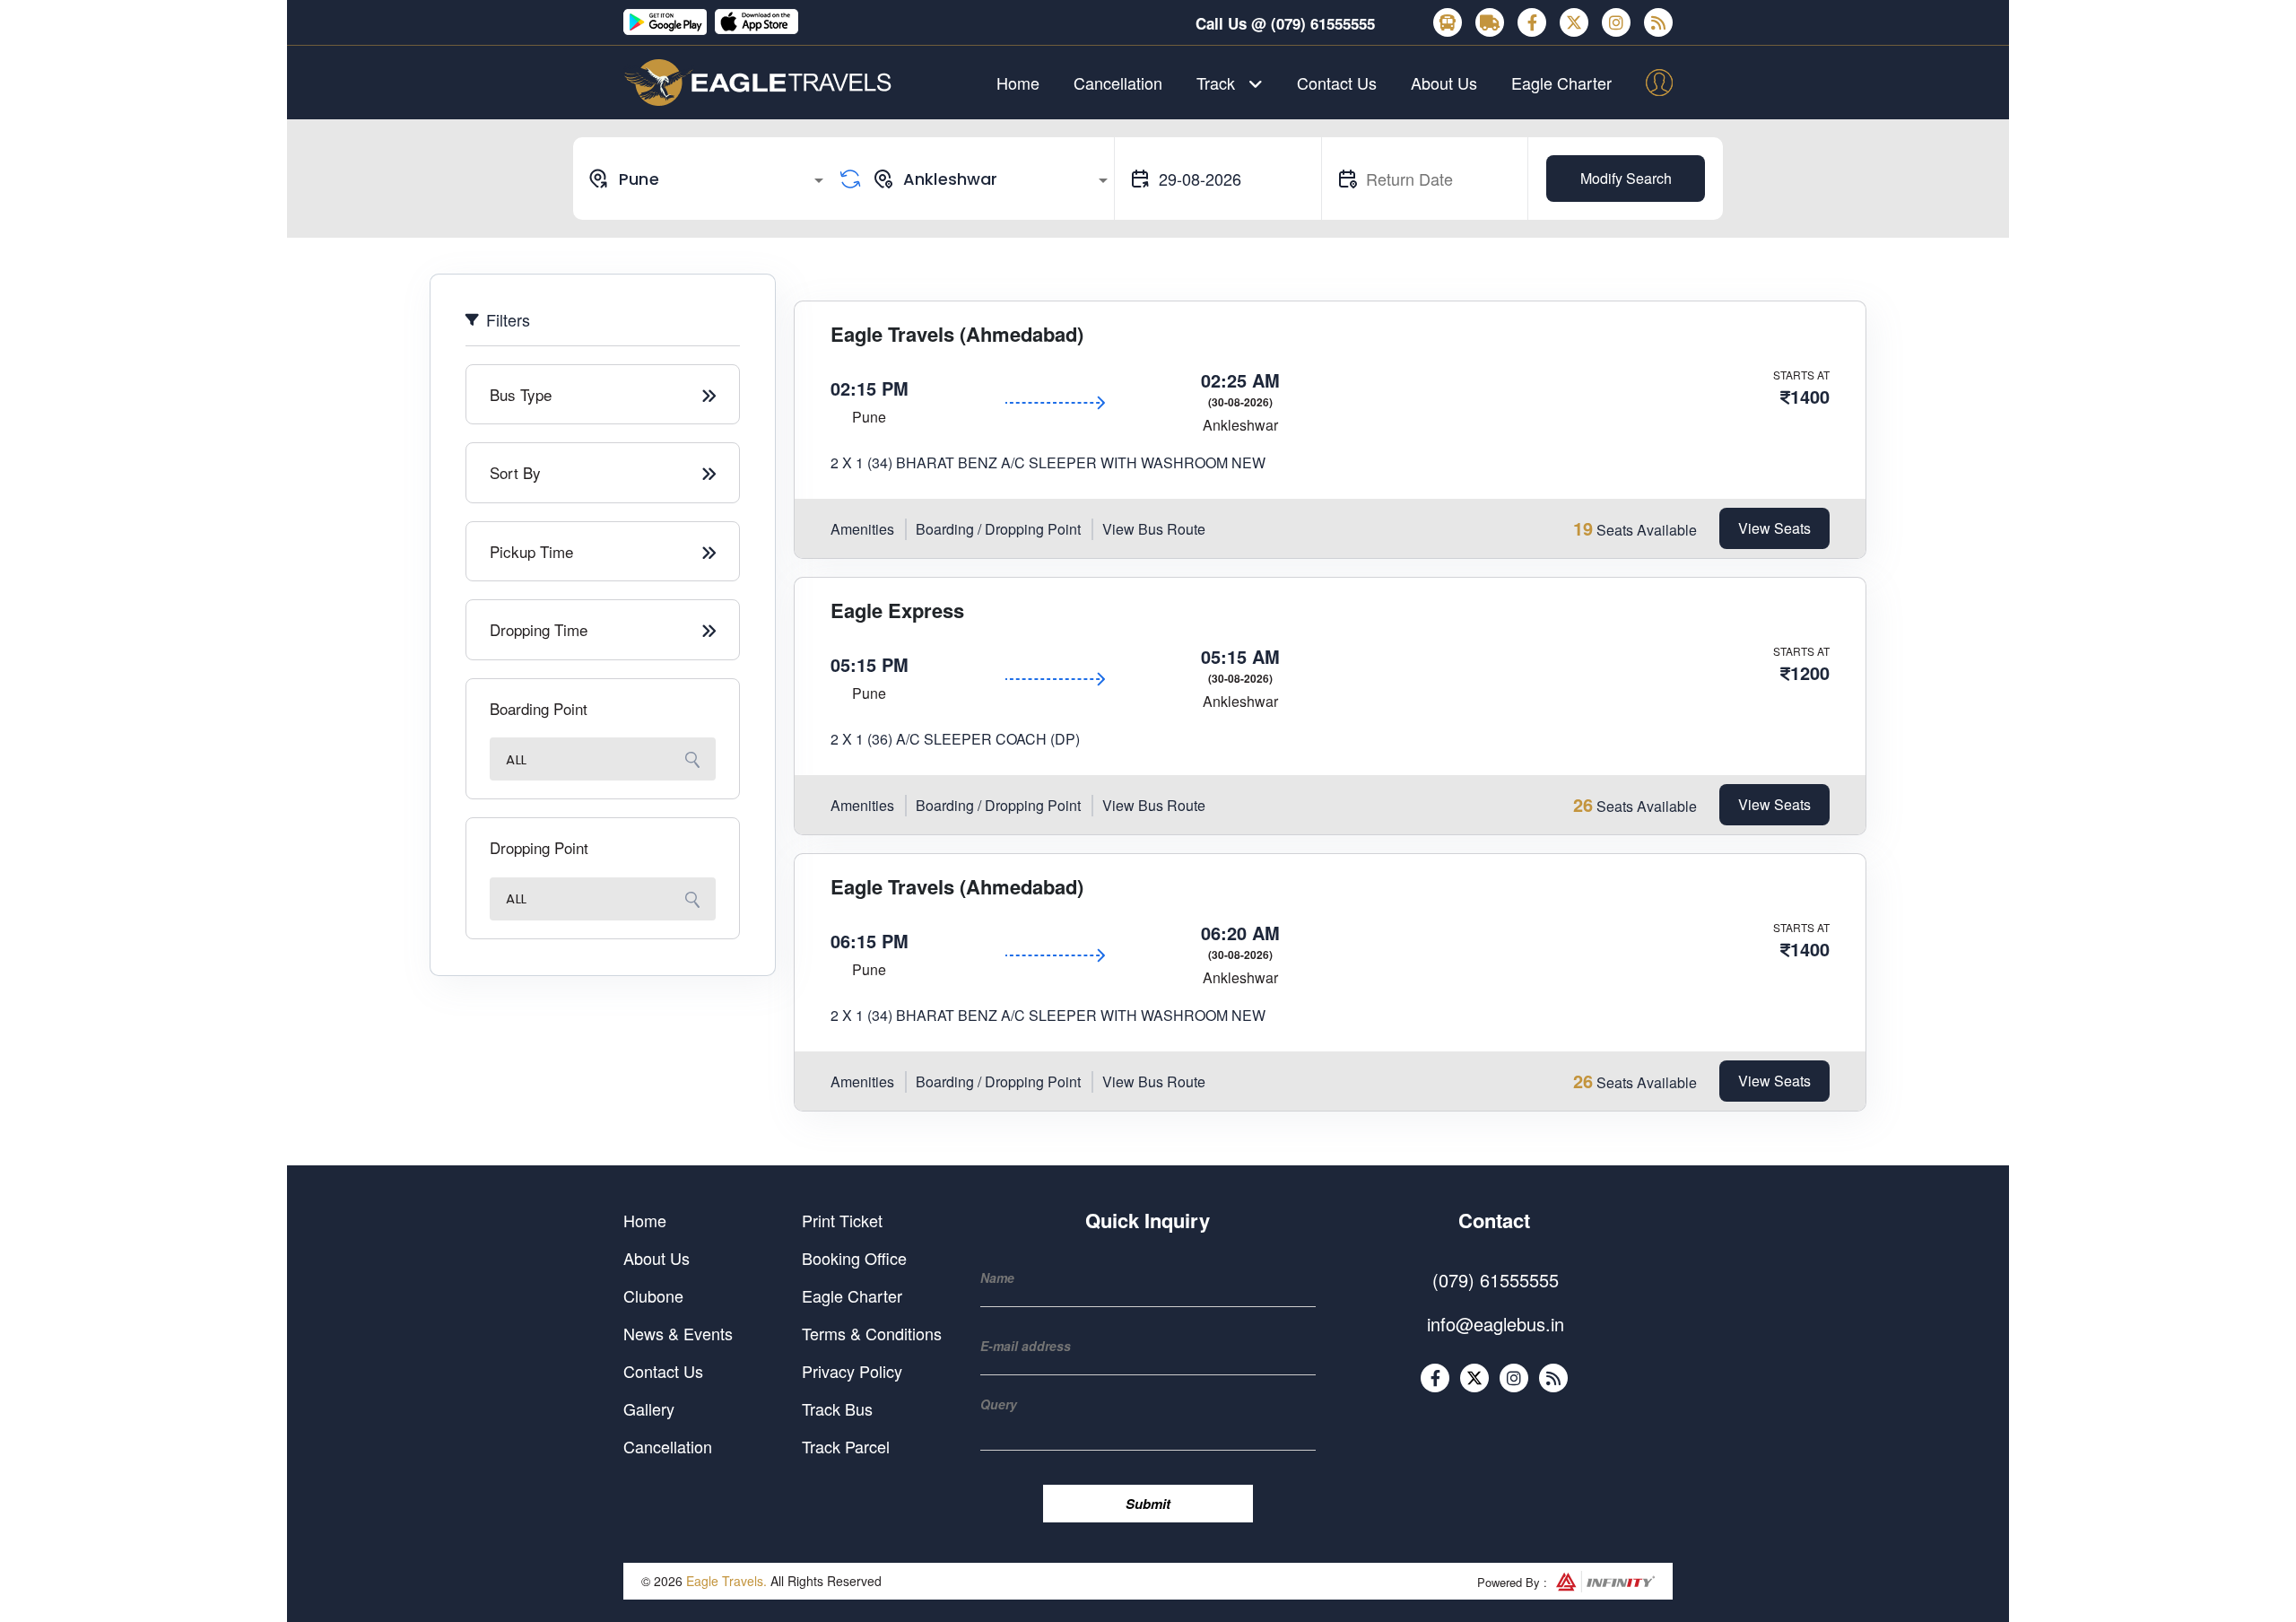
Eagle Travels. (726, 1581)
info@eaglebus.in (1496, 1324)
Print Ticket (842, 1220)
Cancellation (1118, 83)
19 (1583, 528)
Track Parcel (846, 1446)
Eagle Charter (1561, 83)
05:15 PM (870, 664)
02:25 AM (1240, 380)
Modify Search (1626, 178)
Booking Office (854, 1258)
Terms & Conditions (872, 1333)
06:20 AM (1240, 933)
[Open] (819, 180)
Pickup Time (531, 551)
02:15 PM (870, 388)
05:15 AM (1240, 656)
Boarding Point (539, 708)
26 (1583, 804)
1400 (1810, 396)
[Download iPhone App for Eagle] (758, 22)
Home (1018, 83)
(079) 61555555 (1323, 23)
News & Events (678, 1333)
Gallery (649, 1408)
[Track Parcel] (1490, 22)
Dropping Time (539, 629)
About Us (1444, 83)
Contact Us (1337, 83)
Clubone (653, 1295)
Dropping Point (539, 847)
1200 (1810, 672)
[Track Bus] (1448, 22)
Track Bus (837, 1408)
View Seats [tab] (1774, 528)
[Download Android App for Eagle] (666, 22)
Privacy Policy (852, 1371)
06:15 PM (870, 941)
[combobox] (709, 179)
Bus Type (521, 394)
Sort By (515, 472)
